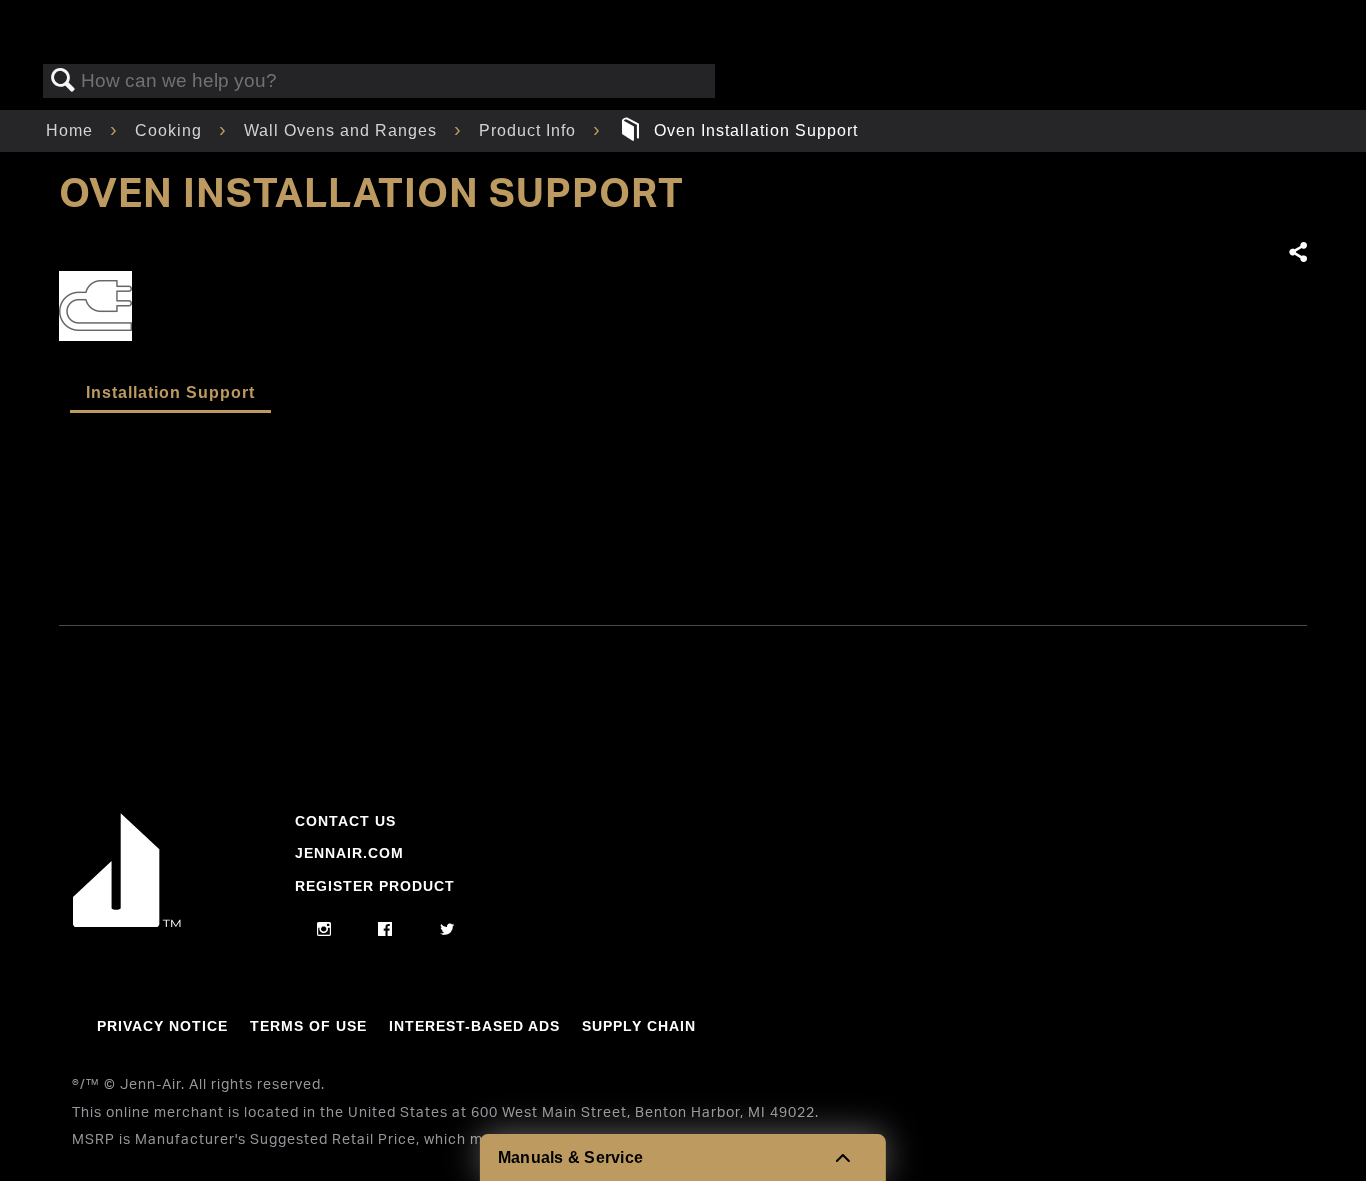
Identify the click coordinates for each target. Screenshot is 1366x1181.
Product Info (530, 130)
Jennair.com (349, 853)
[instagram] (324, 930)
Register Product (375, 886)
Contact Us (345, 821)
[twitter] (447, 930)
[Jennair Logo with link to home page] (127, 922)
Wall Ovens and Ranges (343, 130)
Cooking (171, 130)
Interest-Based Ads (474, 1026)
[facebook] (385, 930)
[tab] (170, 394)
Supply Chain (639, 1026)
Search (63, 81)
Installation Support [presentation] (170, 392)
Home (72, 130)
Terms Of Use (308, 1026)
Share (1297, 253)
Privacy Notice (162, 1026)
